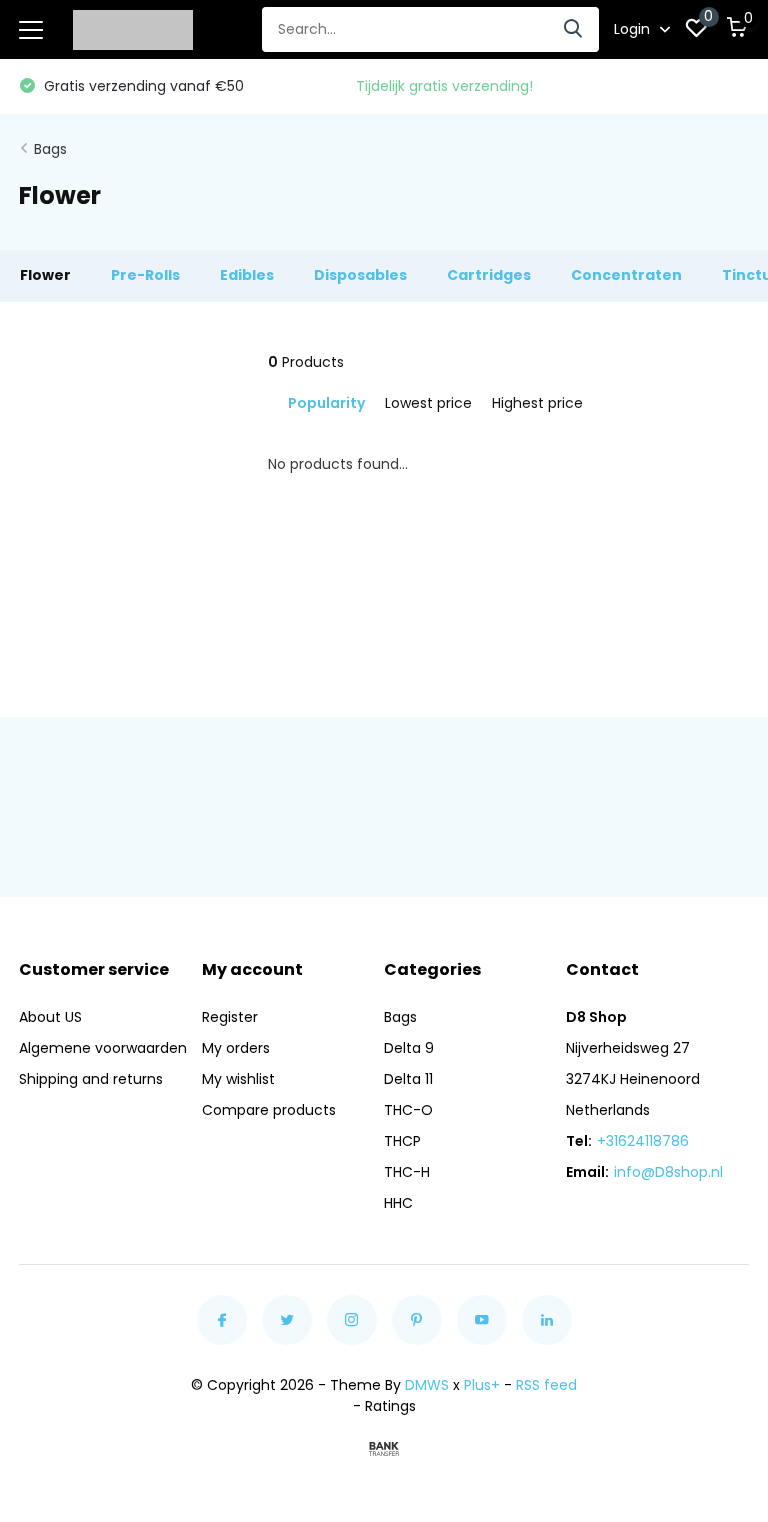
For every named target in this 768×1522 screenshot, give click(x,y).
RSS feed (546, 1385)
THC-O (408, 1110)
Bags (50, 149)
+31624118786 (643, 1141)
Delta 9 (409, 1048)
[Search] (574, 29)
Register (230, 1017)
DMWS (427, 1385)
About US (50, 1017)
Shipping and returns (91, 1079)
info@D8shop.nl (668, 1172)
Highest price (537, 403)
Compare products (269, 1110)
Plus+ (482, 1385)
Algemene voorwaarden (103, 1048)
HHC (398, 1203)
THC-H (407, 1172)
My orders (236, 1048)
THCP (402, 1141)
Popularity (326, 403)
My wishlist (238, 1079)
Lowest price (428, 403)
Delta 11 (408, 1079)
